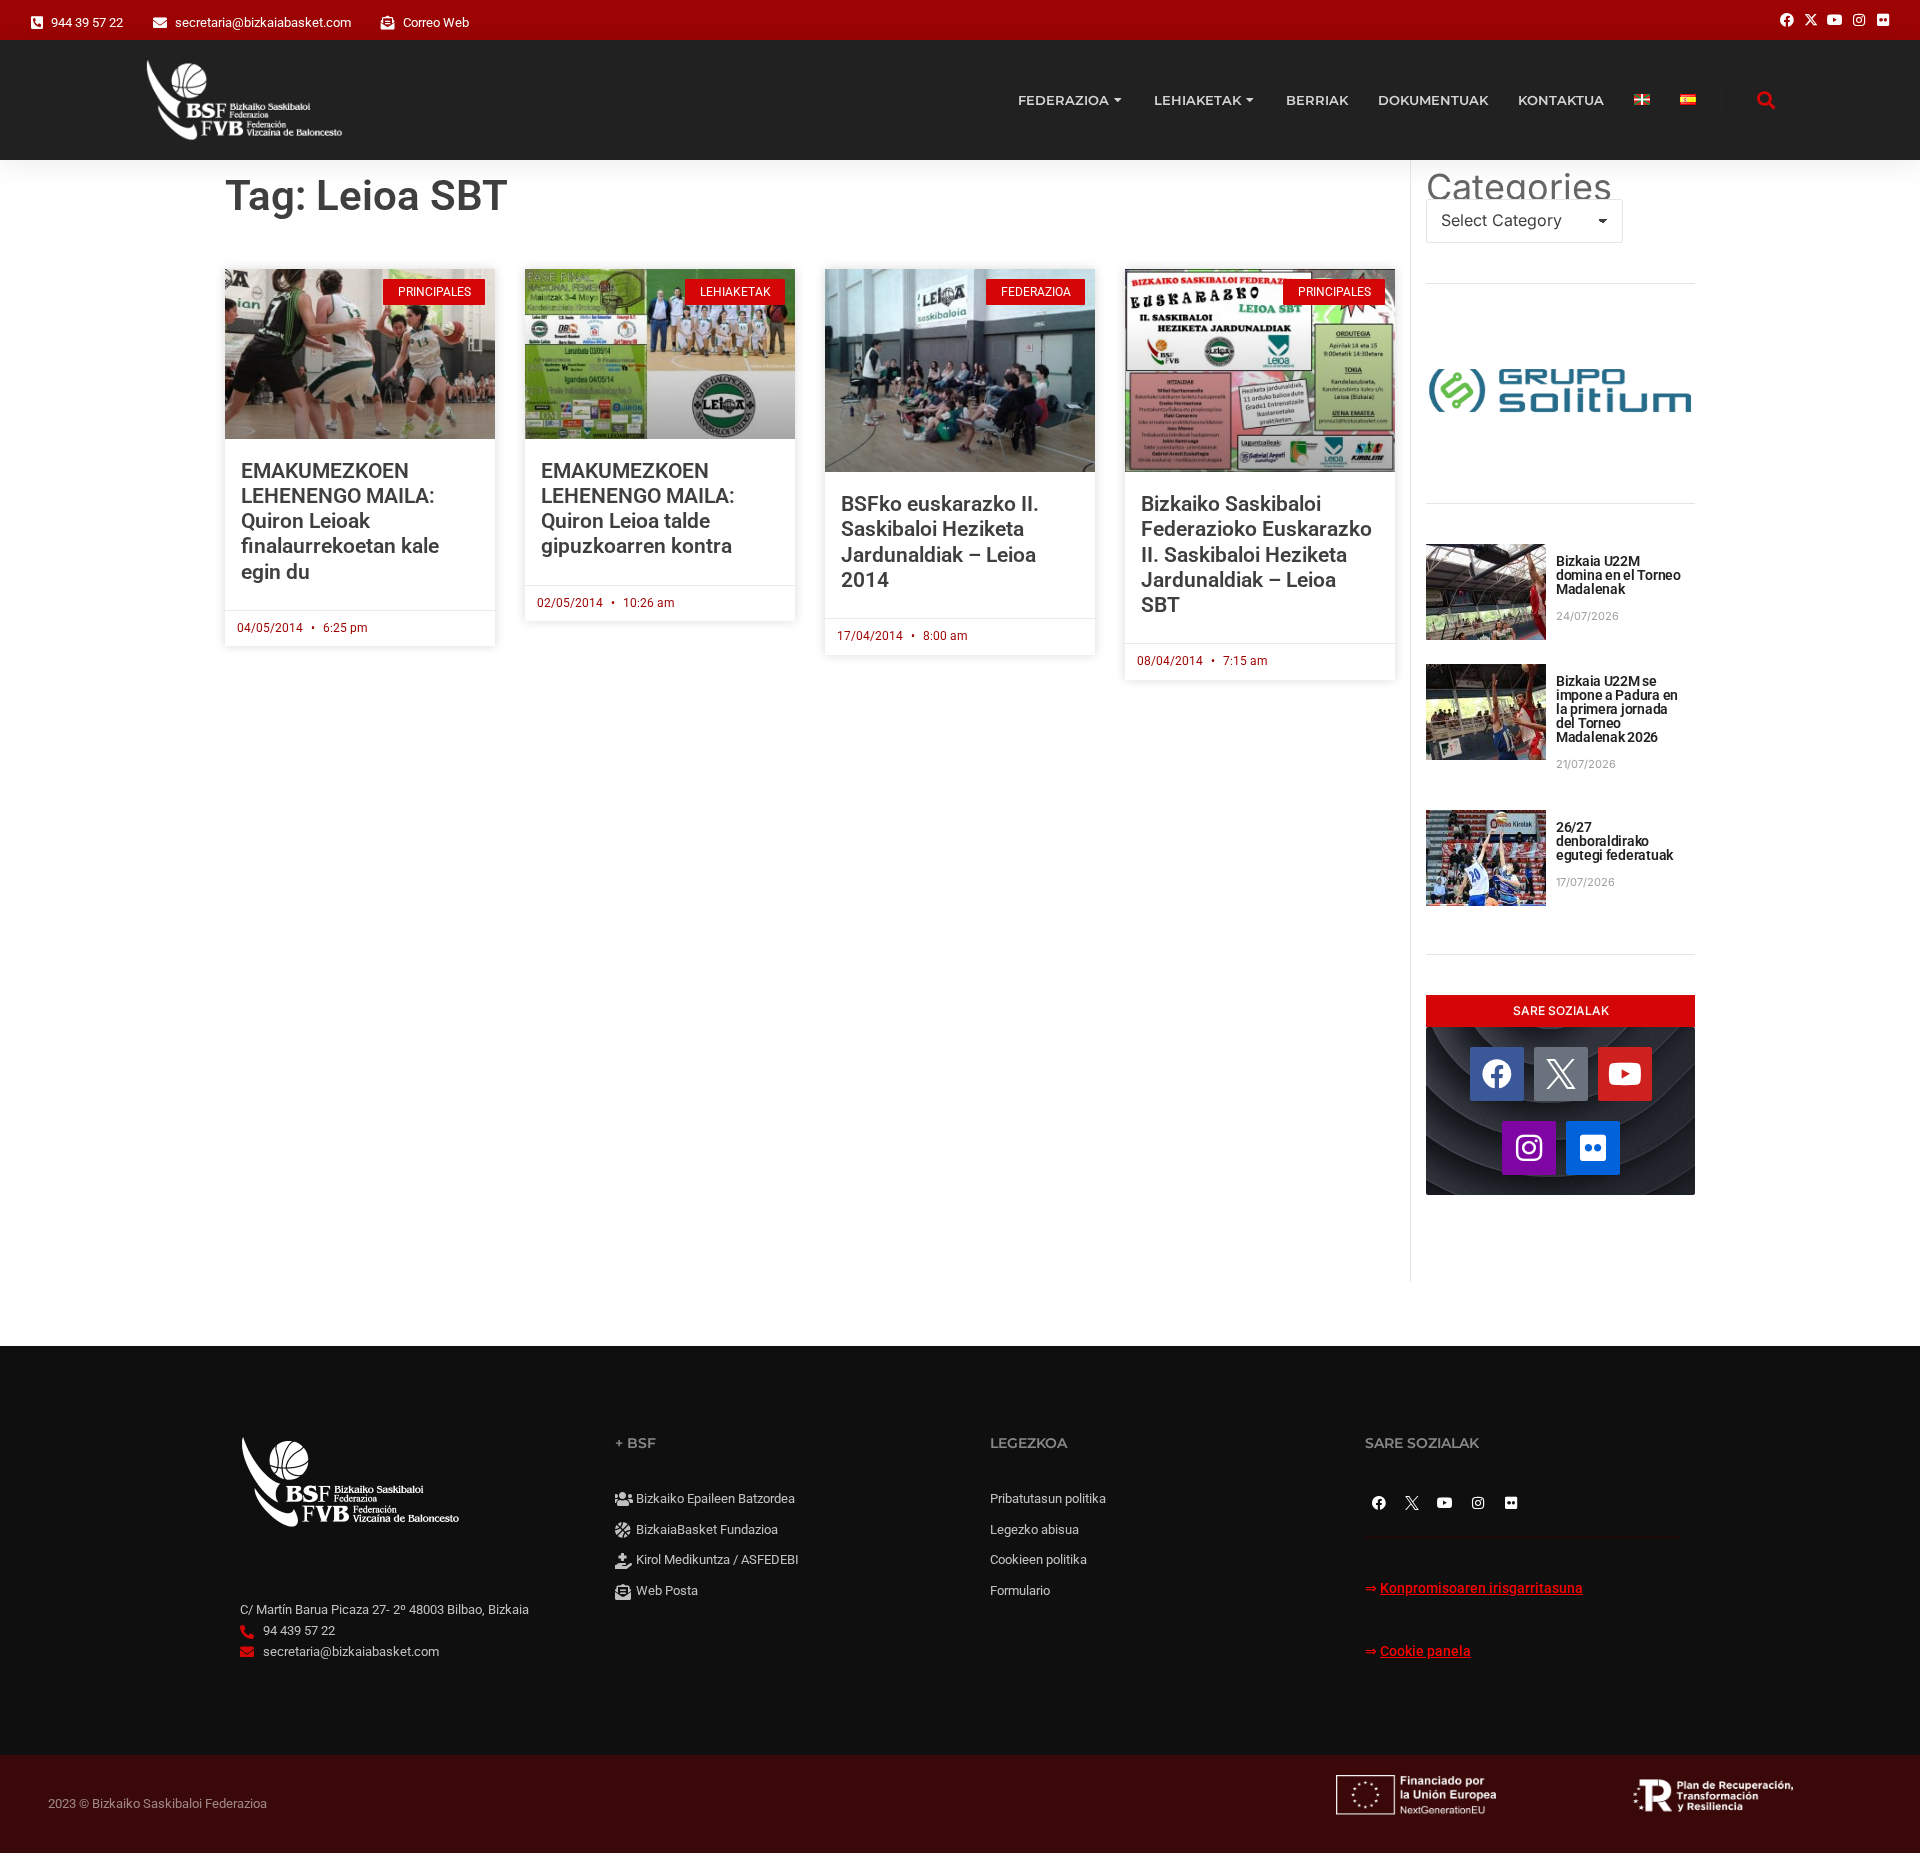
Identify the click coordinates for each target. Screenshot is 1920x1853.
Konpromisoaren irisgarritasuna (1481, 1588)
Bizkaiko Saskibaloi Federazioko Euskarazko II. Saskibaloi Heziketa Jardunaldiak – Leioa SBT (1256, 554)
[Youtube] (1625, 1074)
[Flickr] (1593, 1148)
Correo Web (436, 22)
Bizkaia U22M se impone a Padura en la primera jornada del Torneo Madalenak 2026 (1617, 709)
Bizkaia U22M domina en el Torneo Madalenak (1618, 575)
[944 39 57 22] (37, 23)
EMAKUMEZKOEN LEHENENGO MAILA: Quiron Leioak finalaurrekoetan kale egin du (340, 521)
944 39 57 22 (87, 22)
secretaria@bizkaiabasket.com (263, 22)
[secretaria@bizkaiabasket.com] (160, 23)
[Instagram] (1529, 1148)
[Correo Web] (388, 23)
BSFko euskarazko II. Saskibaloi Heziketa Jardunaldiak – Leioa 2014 (940, 542)
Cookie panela (1425, 1651)
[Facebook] (1497, 1074)
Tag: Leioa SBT (366, 195)
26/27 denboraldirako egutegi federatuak (1614, 841)
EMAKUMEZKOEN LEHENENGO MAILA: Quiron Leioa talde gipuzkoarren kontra (638, 509)
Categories (1519, 187)
